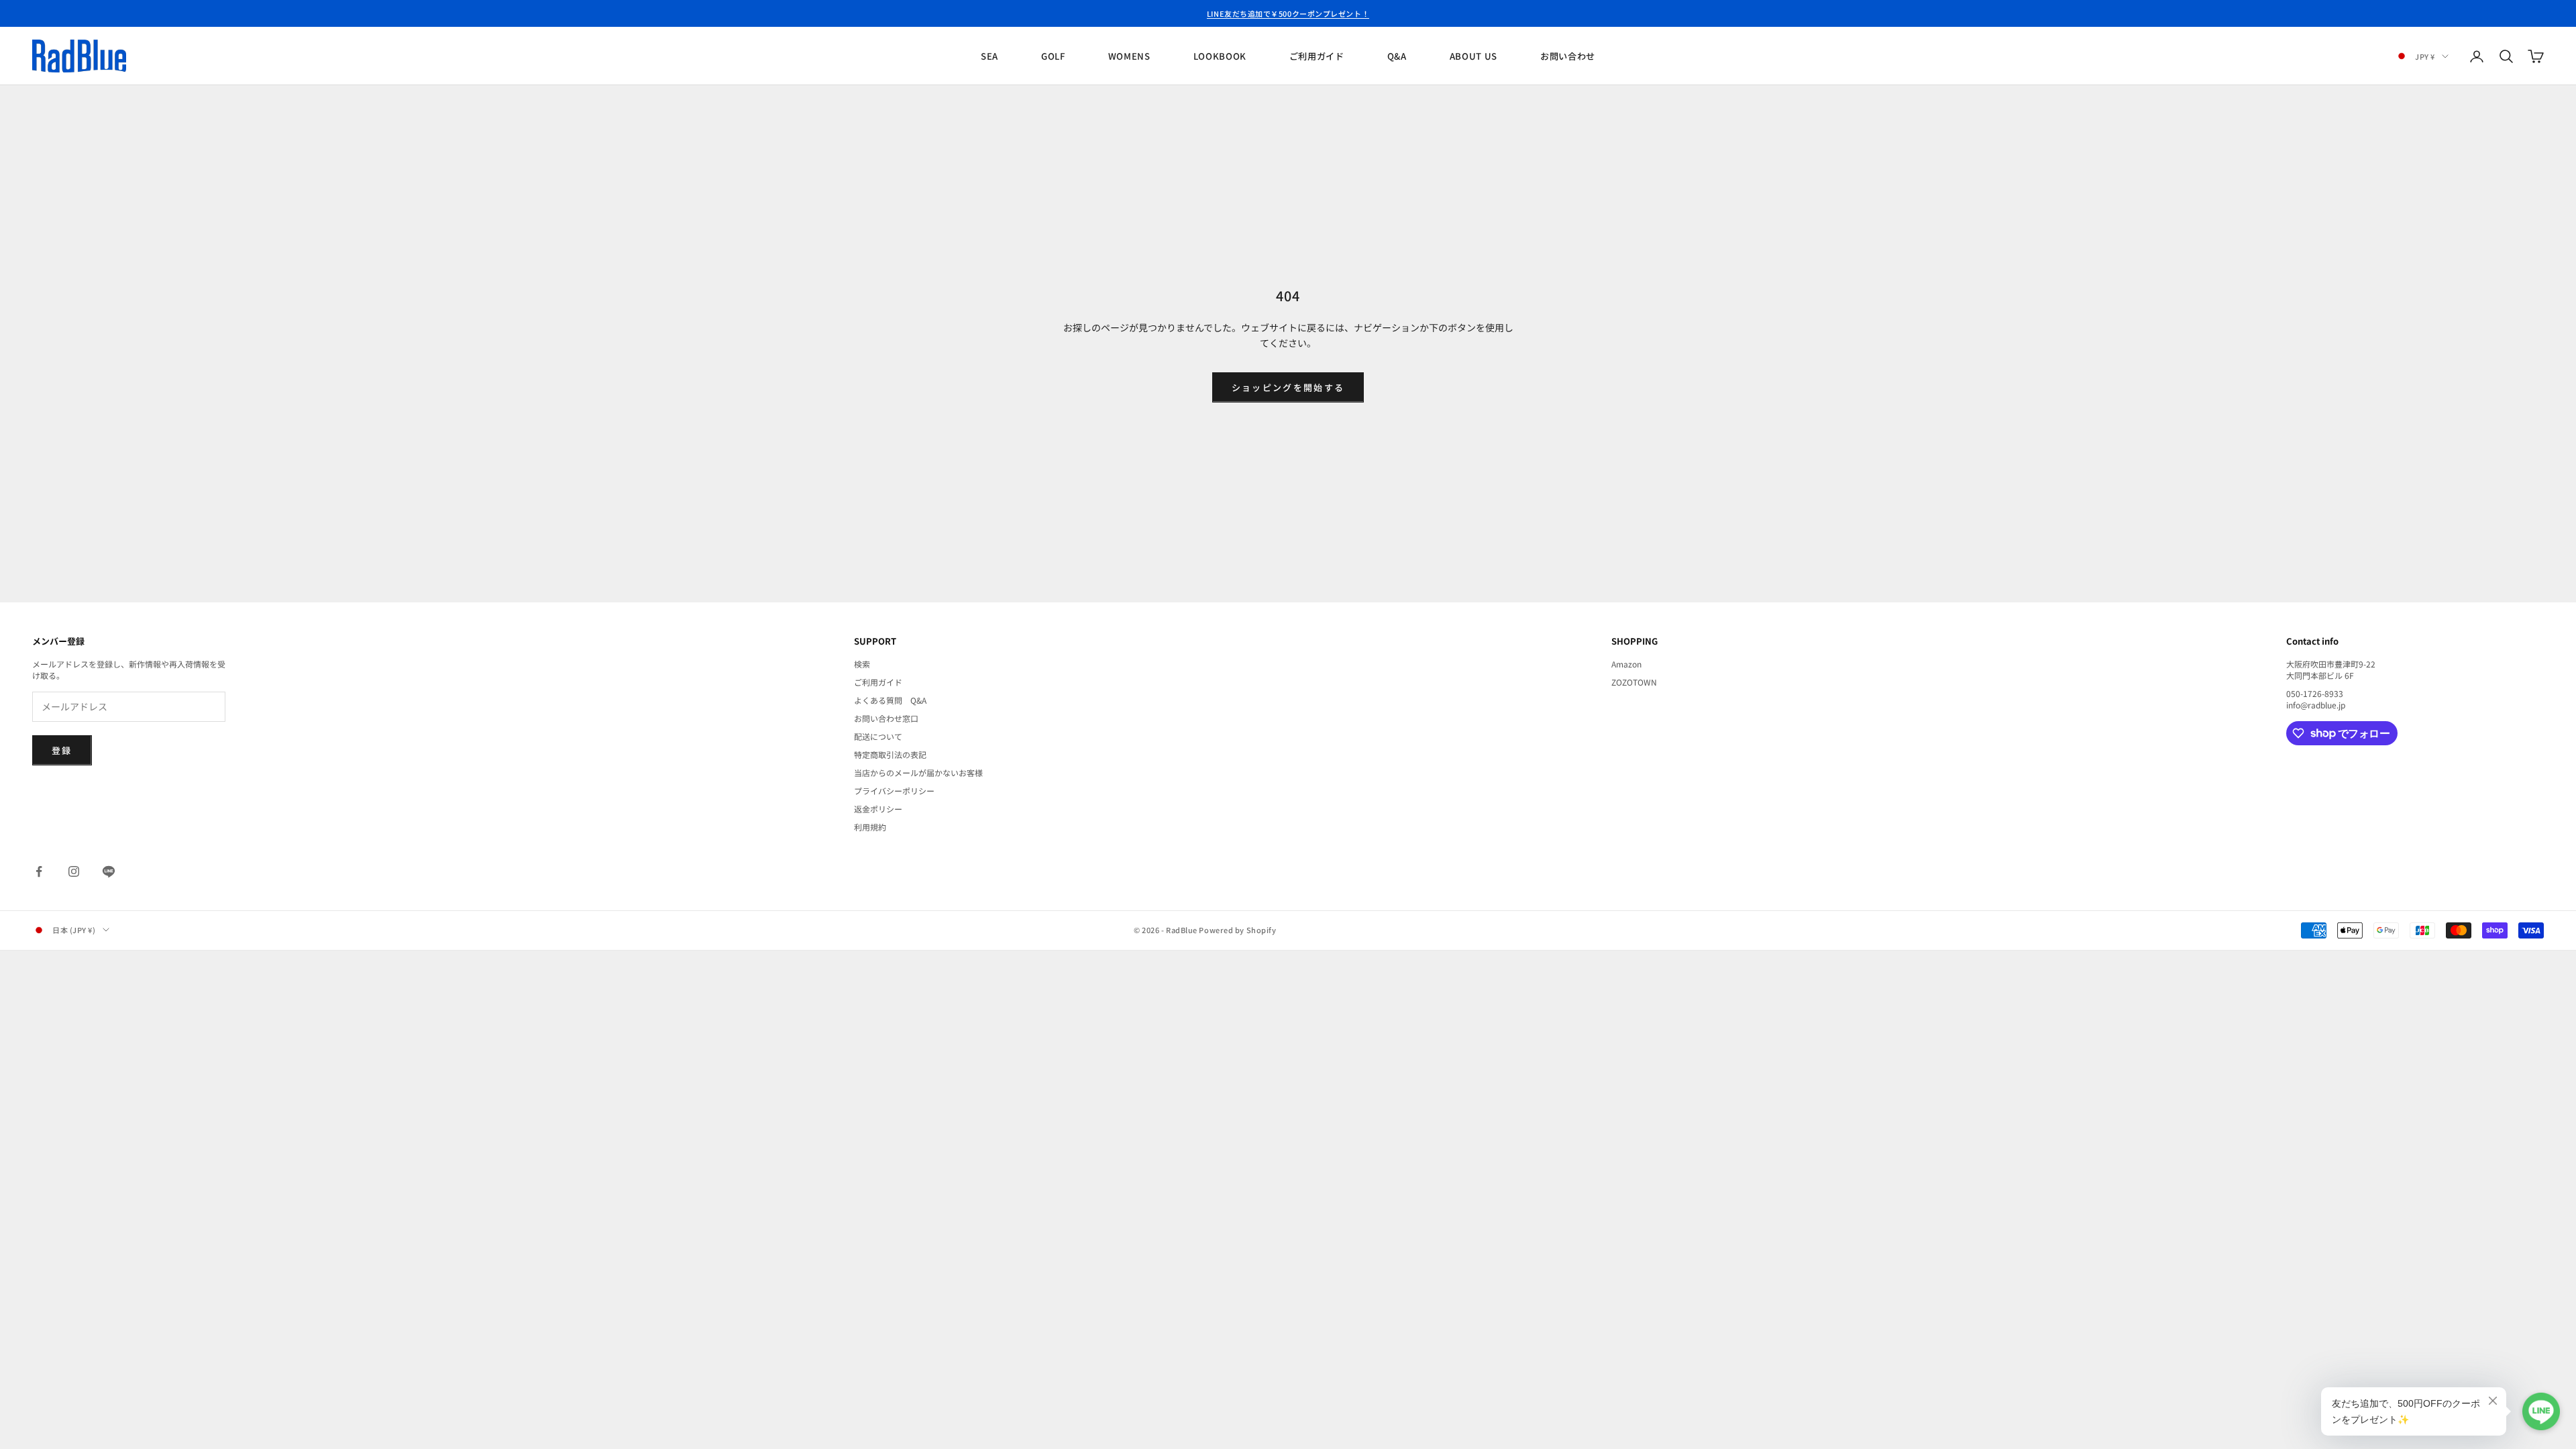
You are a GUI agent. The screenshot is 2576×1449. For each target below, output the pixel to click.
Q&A (1397, 56)
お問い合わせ (1568, 56)
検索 (862, 664)
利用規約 (870, 827)
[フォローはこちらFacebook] (39, 871)
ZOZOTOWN (1634, 682)
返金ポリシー (878, 809)
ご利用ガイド (1317, 56)
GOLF (1053, 56)
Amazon (1626, 664)
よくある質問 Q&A (890, 700)
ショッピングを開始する (1288, 387)
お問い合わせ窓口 (886, 718)
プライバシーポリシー (894, 791)
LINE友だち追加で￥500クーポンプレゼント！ (1288, 13)
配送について (878, 736)
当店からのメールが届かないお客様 (918, 772)
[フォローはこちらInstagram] (74, 871)
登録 (62, 750)
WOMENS (1129, 56)
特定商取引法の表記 (890, 754)
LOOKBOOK (1220, 56)
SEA (989, 56)
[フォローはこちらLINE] (109, 871)
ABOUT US (1473, 56)
